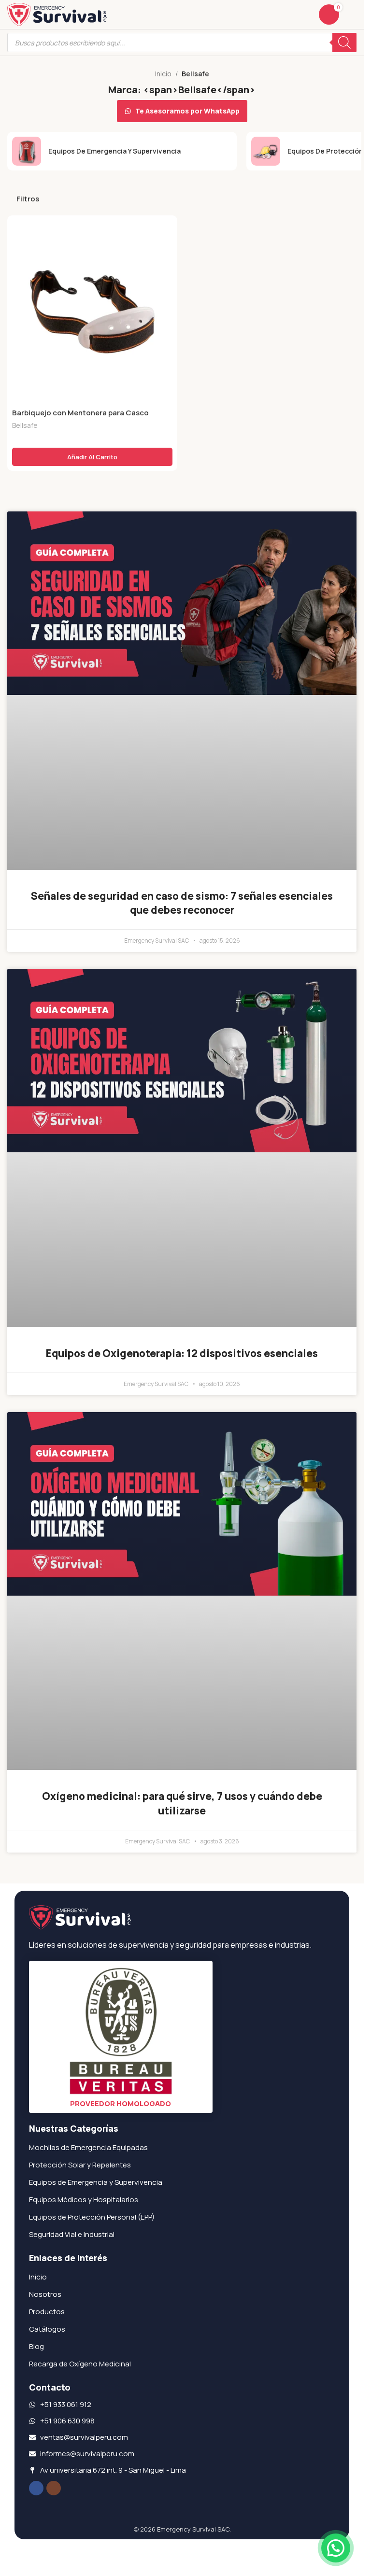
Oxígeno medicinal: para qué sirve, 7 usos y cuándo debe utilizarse (182, 1803)
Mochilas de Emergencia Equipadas (88, 2147)
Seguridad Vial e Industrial (72, 2234)
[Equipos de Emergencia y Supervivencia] (122, 151)
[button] (92, 457)
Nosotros (45, 2294)
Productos (47, 2312)
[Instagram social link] (54, 2488)
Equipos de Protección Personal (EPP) (92, 2217)
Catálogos (47, 2329)
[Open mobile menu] (353, 14)
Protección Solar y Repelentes (80, 2165)
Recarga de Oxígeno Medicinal (80, 2364)
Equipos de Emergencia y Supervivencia (96, 2182)
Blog (36, 2346)
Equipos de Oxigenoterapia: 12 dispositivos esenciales (182, 1353)
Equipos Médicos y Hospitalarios (84, 2200)
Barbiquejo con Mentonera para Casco (80, 413)
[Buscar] (344, 42)
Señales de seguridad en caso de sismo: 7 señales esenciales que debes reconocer (182, 903)
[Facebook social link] (36, 2488)
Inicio (163, 74)
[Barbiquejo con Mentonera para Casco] (92, 312)
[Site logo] (57, 14)
